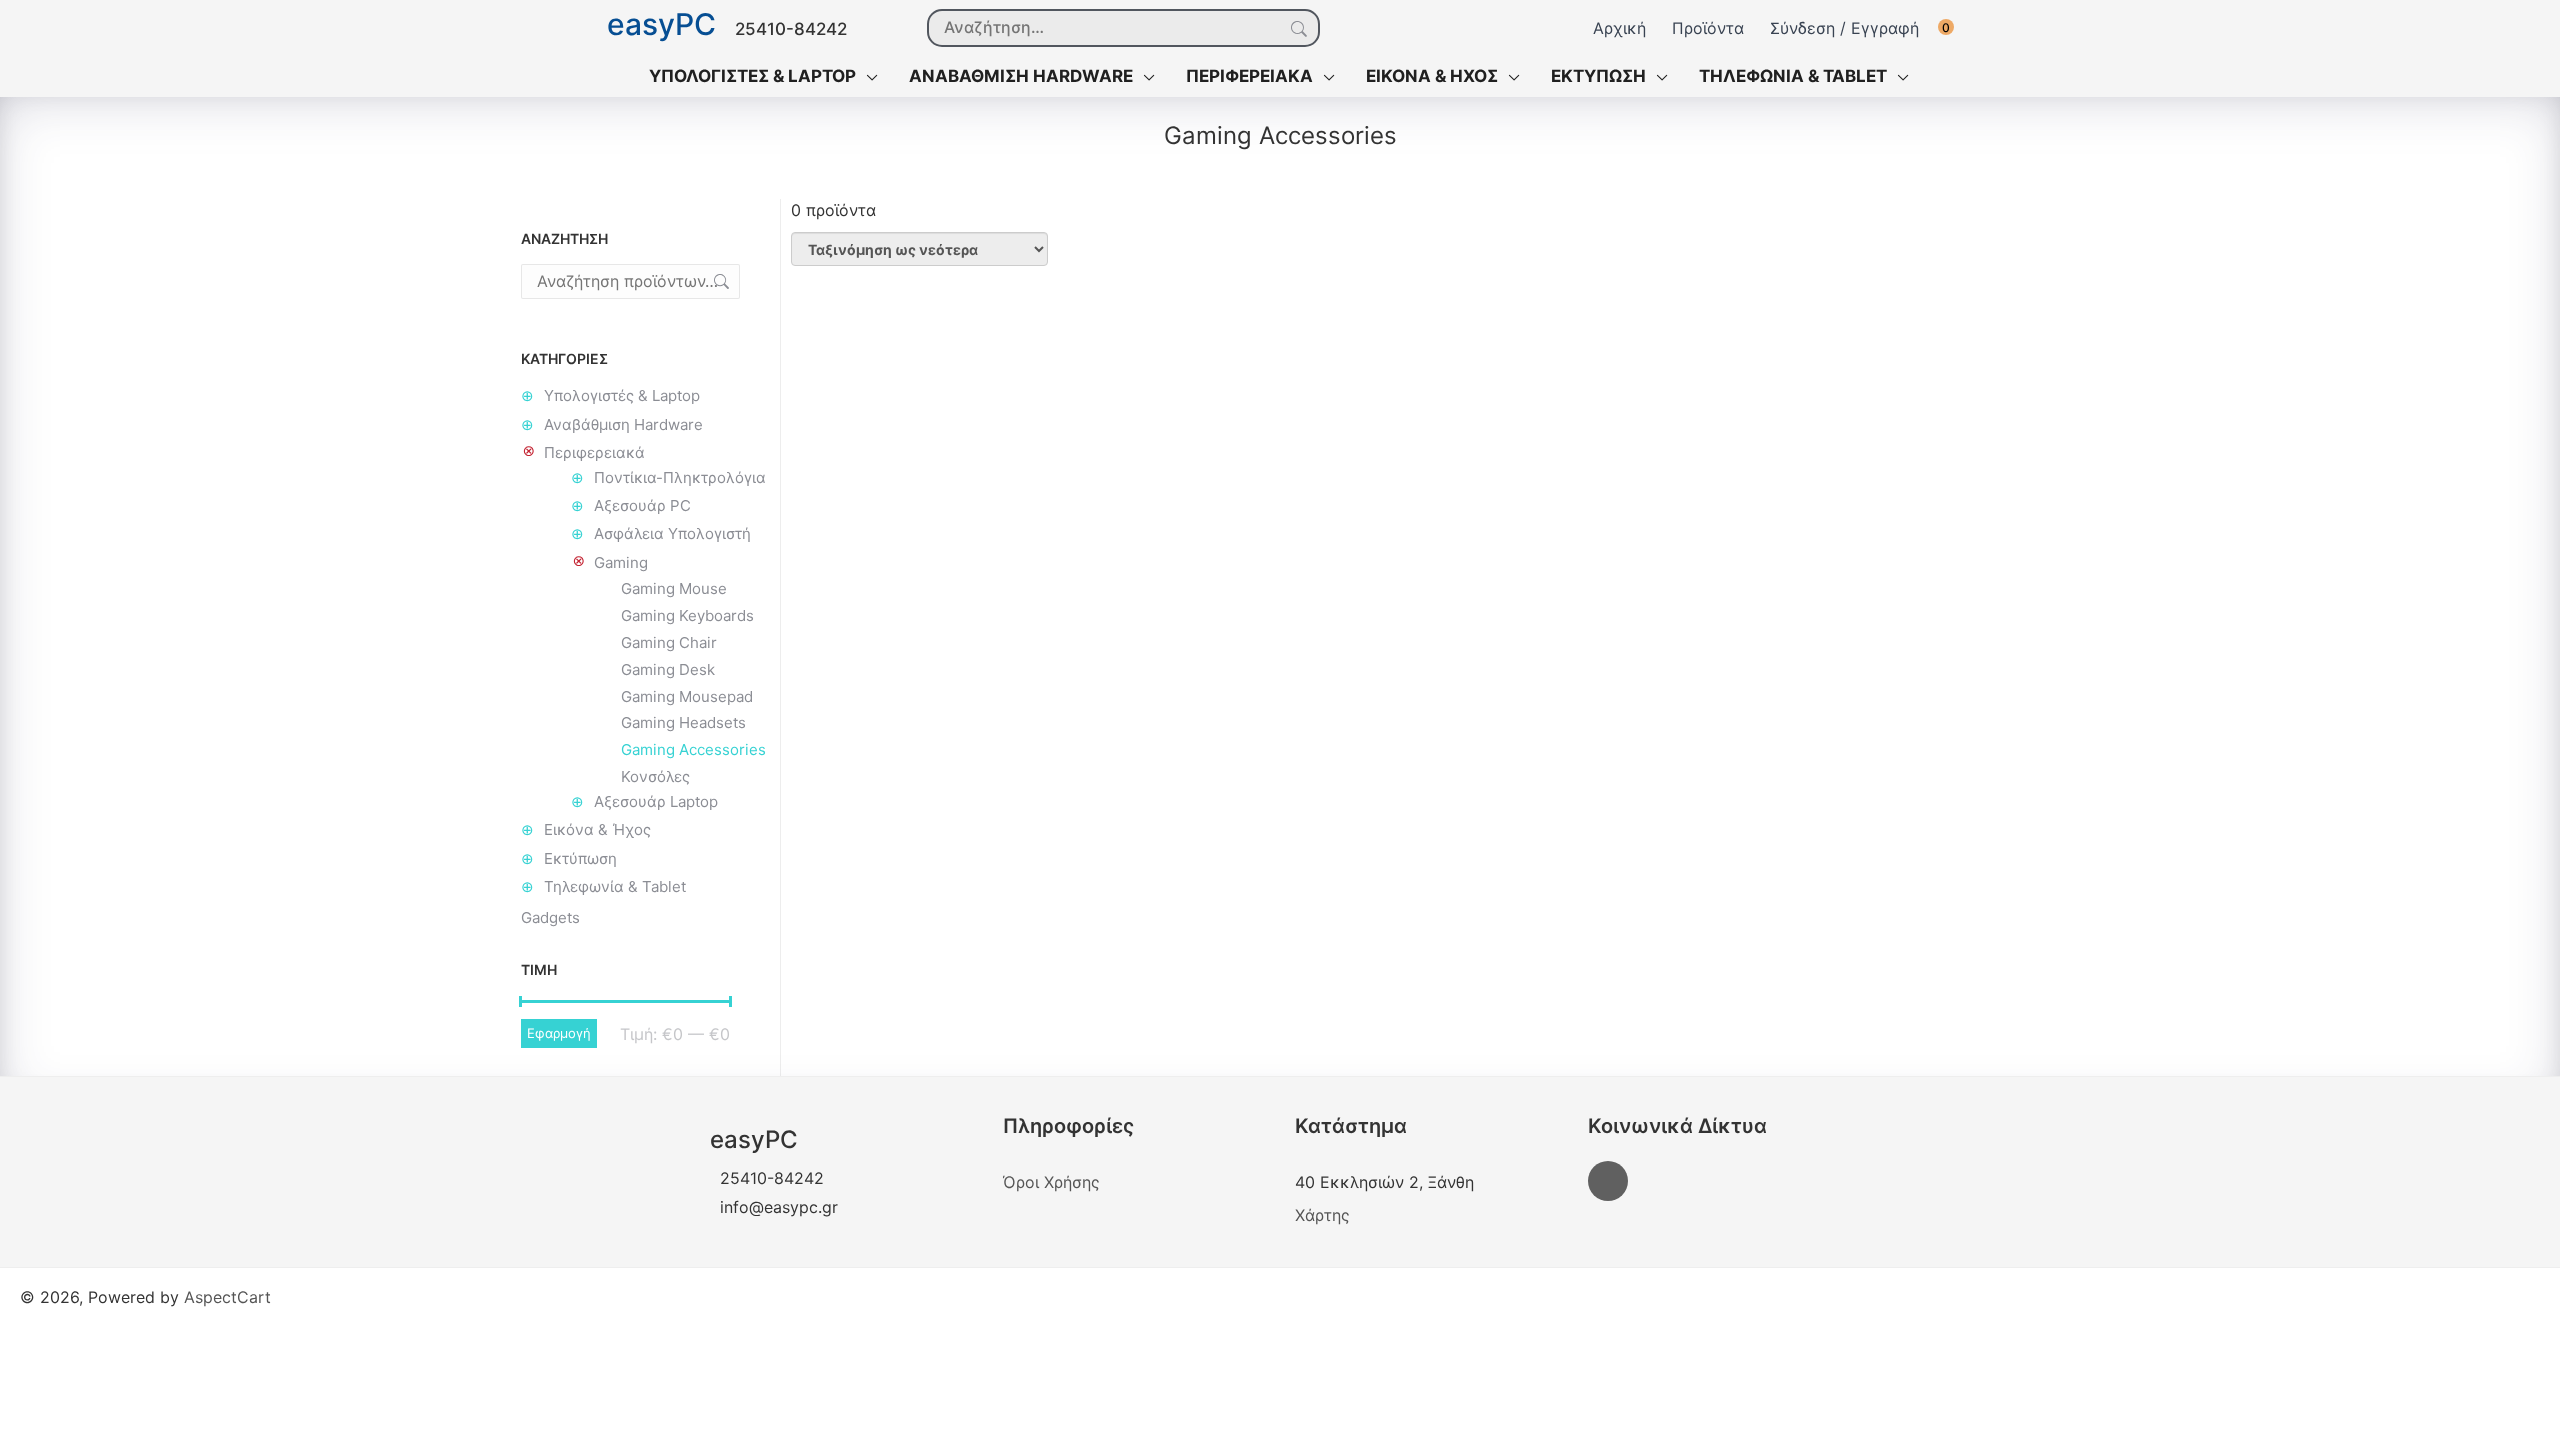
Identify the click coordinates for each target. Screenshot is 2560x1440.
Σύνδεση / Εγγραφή (1844, 28)
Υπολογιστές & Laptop (622, 395)
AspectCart (227, 1297)
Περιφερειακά (594, 452)
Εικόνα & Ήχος (597, 829)
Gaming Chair (669, 642)
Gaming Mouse (674, 588)
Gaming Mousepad (687, 696)
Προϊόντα (1708, 28)
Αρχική (1619, 28)
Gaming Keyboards (687, 615)
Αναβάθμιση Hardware (623, 424)
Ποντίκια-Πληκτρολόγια (680, 477)
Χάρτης (1322, 1215)
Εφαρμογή (559, 1033)
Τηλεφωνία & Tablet (615, 886)
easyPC (661, 25)
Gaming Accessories (693, 749)
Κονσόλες (655, 776)
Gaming (621, 562)
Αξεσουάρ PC (642, 505)
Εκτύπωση (580, 858)
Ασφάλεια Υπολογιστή (672, 533)
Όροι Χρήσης (1051, 1182)
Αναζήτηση (1297, 29)
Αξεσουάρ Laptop (656, 801)
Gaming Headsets (683, 722)
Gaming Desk (668, 669)
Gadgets (550, 917)
